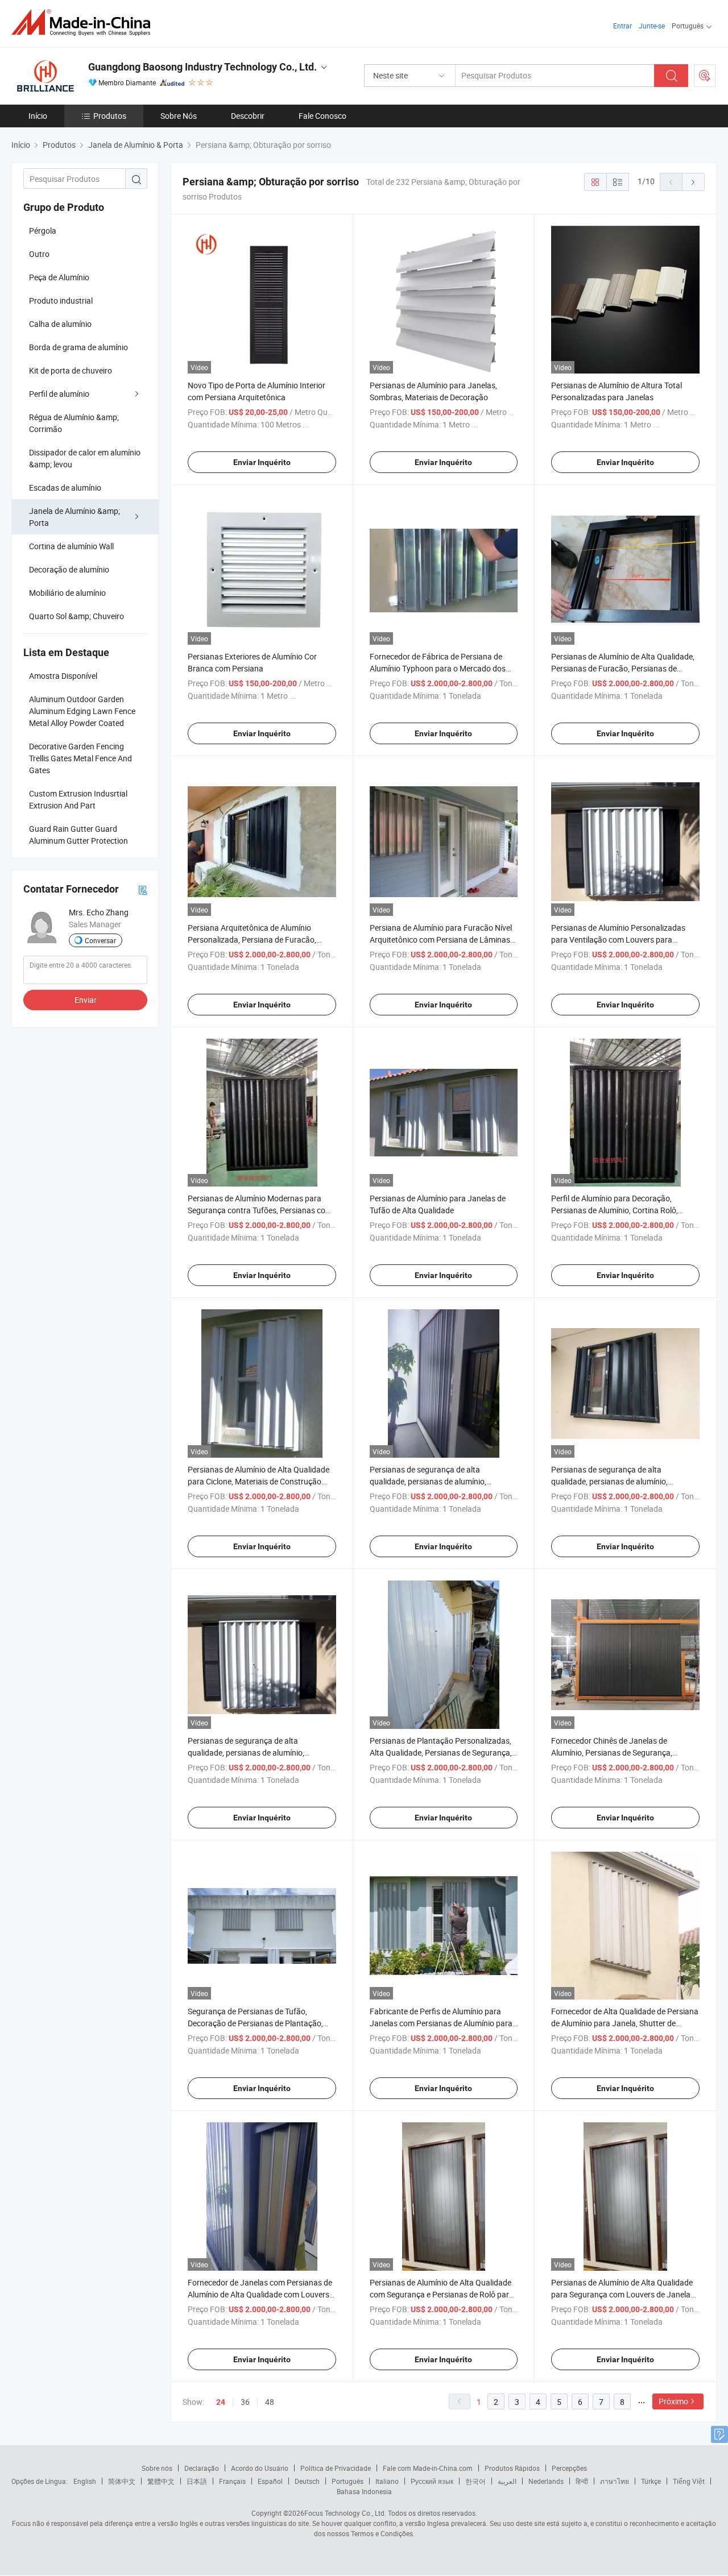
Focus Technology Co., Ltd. (345, 2513)
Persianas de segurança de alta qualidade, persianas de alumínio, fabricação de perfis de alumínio (428, 1481)
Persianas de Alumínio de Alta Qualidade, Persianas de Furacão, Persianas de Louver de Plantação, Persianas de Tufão (623, 668)
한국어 (475, 2481)
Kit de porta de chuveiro (71, 370)
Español (270, 2481)
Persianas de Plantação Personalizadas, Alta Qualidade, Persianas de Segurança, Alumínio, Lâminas (441, 1752)
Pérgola (43, 231)
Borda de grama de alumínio (78, 347)
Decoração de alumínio (69, 569)
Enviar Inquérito (262, 462)
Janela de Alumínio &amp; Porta (75, 517)
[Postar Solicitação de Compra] (705, 76)
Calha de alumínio (60, 324)
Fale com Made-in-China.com (428, 2468)
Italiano (387, 2481)
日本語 (197, 2481)
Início (38, 116)
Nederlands (546, 2481)
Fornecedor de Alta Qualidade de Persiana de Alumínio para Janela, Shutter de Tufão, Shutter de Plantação (625, 2023)
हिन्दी (582, 2481)
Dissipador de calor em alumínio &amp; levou (85, 458)
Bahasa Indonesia (364, 2491)
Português (348, 2481)
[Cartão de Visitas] (143, 889)
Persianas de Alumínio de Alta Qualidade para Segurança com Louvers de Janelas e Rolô (623, 2294)
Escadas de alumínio (65, 488)
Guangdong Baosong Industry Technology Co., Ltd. (202, 67)
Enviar (86, 1000)
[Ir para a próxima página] (693, 182)
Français (232, 2481)
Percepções (569, 2468)
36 (245, 2402)
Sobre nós (157, 2468)
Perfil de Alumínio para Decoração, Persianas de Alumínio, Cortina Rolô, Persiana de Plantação (615, 1210)
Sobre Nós (179, 116)
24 (221, 2402)
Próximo (673, 2401)
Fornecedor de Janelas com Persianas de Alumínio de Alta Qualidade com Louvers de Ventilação (260, 2294)
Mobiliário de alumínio (67, 593)
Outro (39, 254)
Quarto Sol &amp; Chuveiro (76, 616)
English (85, 2481)
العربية (507, 2481)
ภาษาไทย (615, 2481)
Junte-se (652, 26)
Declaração (202, 2468)
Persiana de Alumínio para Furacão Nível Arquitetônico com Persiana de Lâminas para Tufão (441, 939)
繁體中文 (161, 2481)
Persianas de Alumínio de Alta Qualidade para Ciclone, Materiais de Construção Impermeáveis (258, 1481)
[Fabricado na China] (84, 22)
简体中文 (122, 2481)
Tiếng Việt (689, 2481)
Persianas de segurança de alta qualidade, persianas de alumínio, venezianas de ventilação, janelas (609, 1481)
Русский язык (432, 2481)
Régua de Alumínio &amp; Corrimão (74, 423)
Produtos (110, 116)
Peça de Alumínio (59, 277)
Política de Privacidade (336, 2468)
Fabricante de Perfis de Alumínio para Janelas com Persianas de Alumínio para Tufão (441, 2023)
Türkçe (651, 2481)
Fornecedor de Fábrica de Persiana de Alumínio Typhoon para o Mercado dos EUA (438, 668)
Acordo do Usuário (260, 2468)
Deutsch (307, 2481)
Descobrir (248, 116)
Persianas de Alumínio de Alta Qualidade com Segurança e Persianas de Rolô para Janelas (442, 2294)
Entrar (622, 26)
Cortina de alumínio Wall (71, 546)
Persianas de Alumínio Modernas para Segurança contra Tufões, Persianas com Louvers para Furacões (260, 1210)
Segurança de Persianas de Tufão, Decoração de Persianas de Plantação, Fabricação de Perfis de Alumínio (255, 2023)
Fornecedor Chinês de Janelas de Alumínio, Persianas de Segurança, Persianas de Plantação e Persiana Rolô (621, 1752)
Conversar (100, 940)
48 (270, 2402)
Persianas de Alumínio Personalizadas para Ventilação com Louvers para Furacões (618, 939)
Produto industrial (61, 300)
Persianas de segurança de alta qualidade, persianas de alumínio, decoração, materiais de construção (251, 1752)
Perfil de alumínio (59, 394)
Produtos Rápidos (512, 2468)
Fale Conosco (322, 116)
